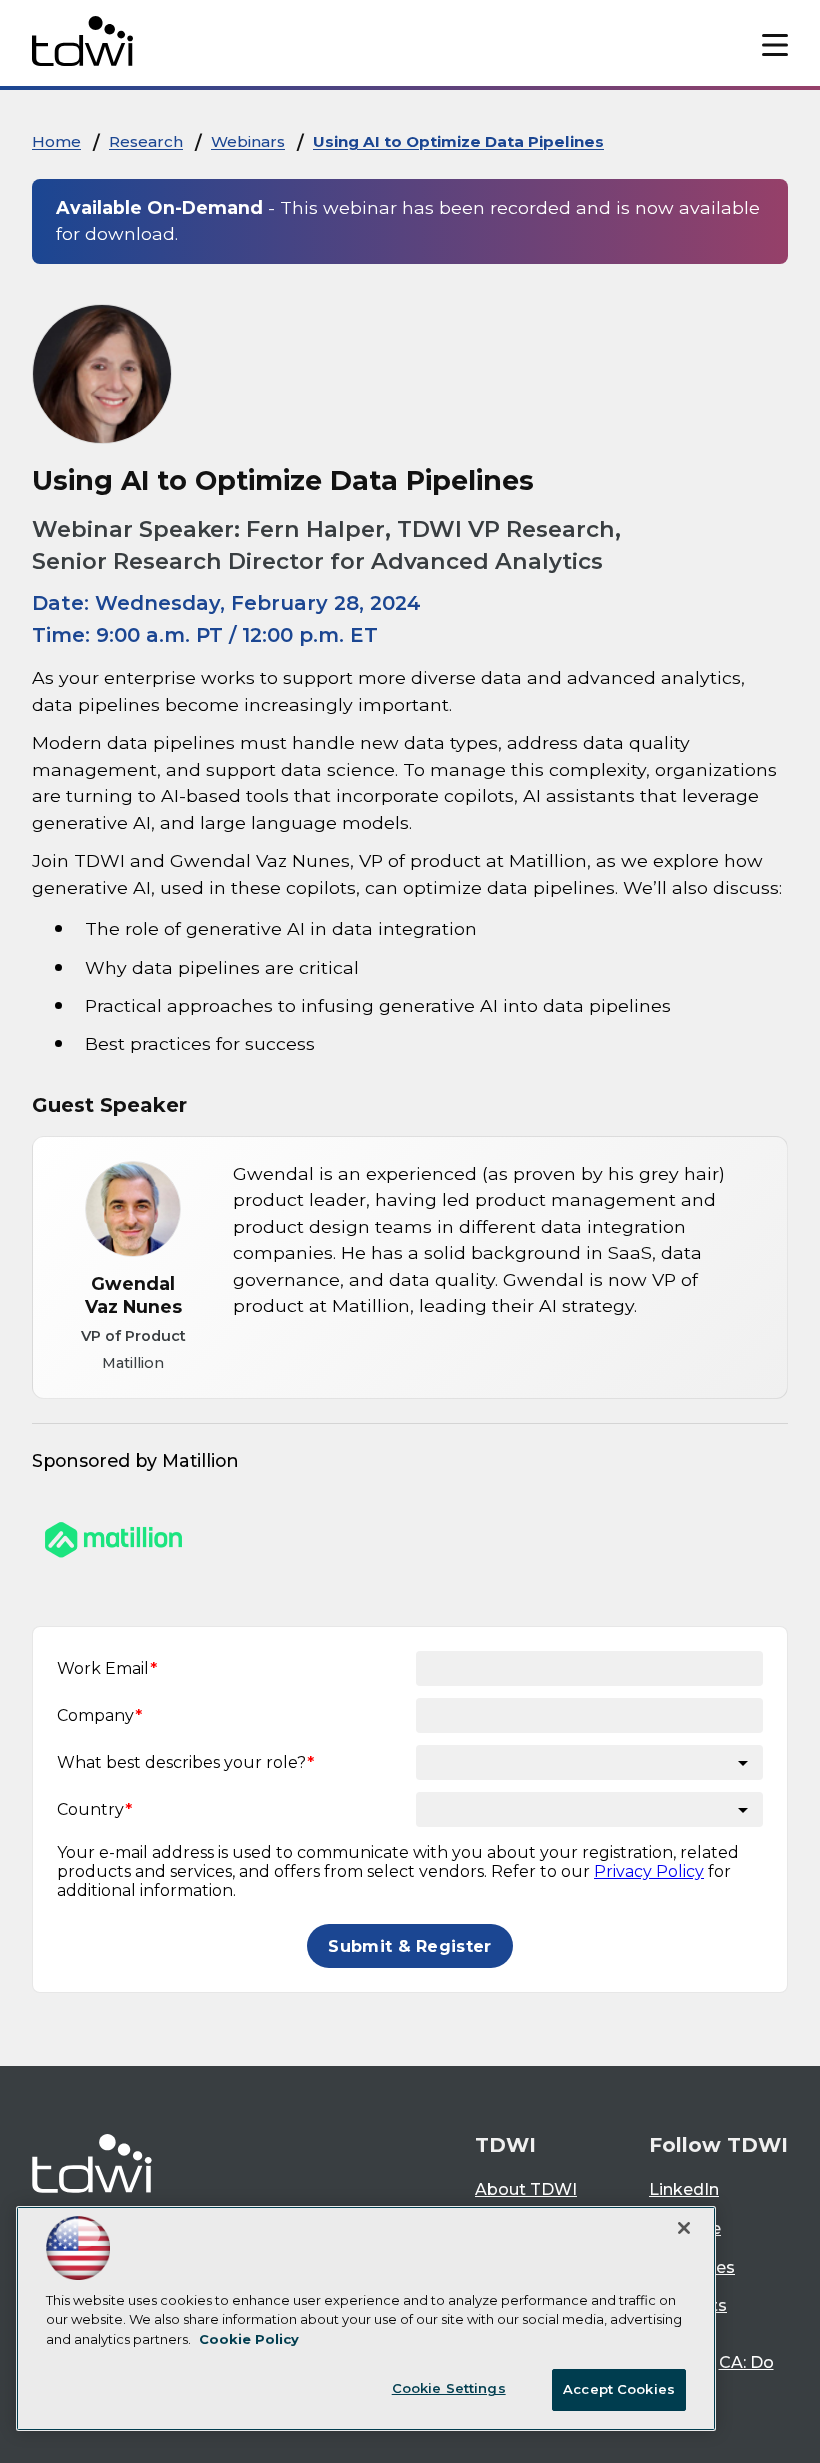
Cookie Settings (449, 2388)
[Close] (684, 2228)
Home (56, 141)
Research (146, 141)
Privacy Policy (649, 1871)
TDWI (505, 2145)
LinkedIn (684, 2189)
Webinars (248, 141)
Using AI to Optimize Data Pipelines (458, 141)
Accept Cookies (619, 2389)
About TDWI (526, 2189)
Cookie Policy (249, 2339)
